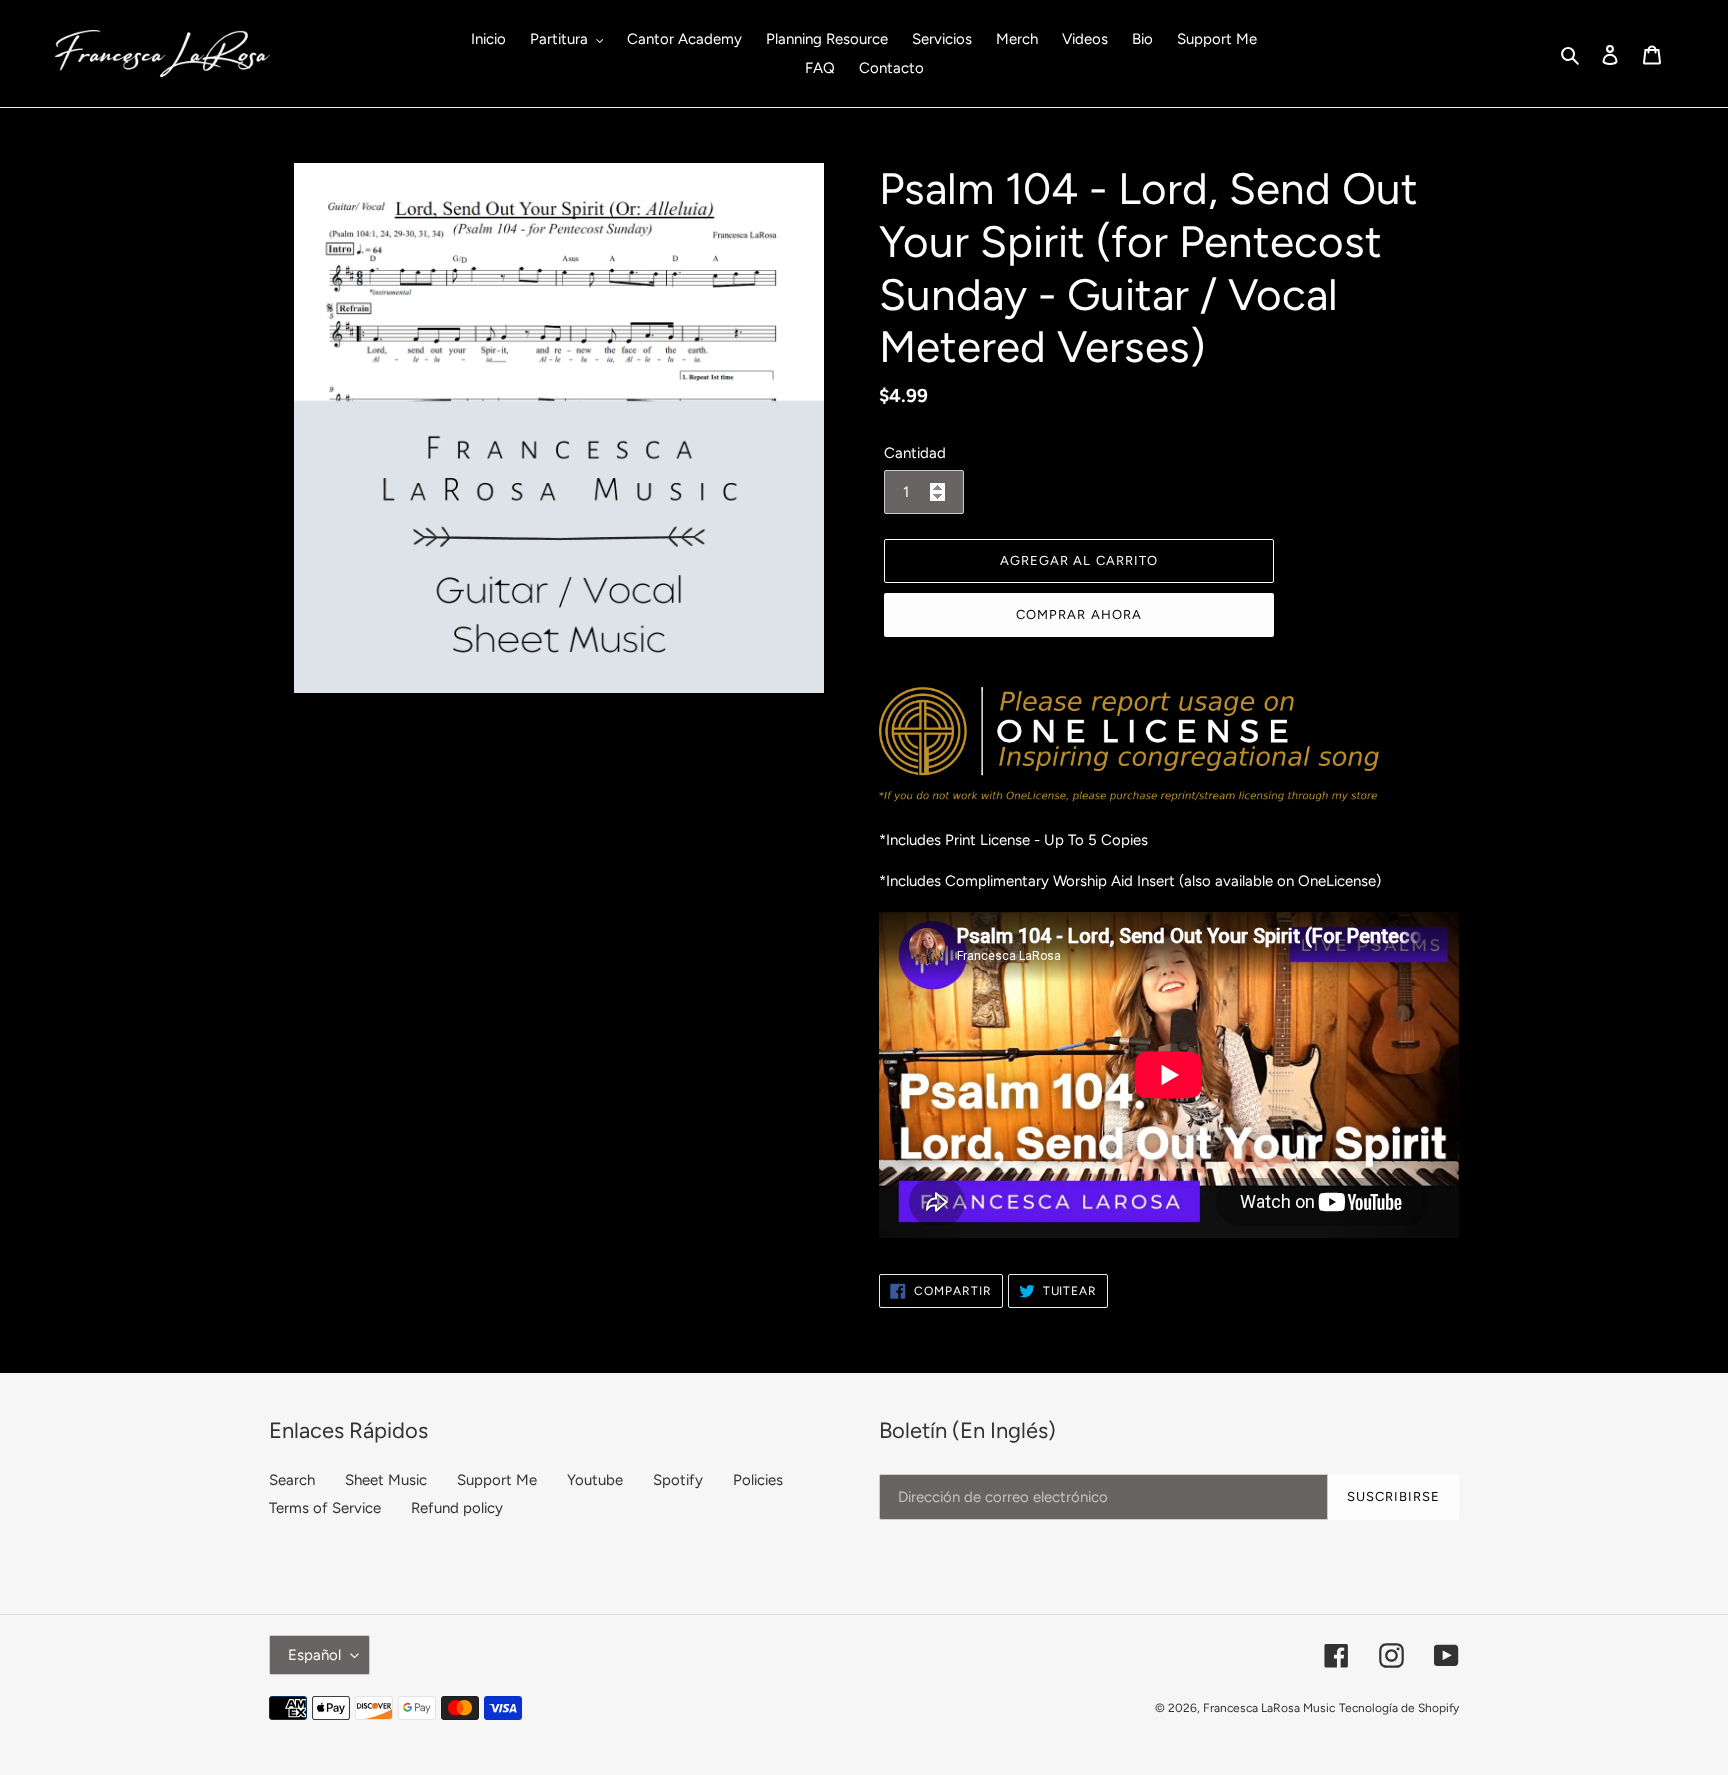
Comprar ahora (1079, 614)
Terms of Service (325, 1508)
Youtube (595, 1480)
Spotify (678, 1480)
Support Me (497, 1480)
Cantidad (915, 453)
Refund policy (457, 1508)
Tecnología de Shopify (1399, 1708)
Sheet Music (386, 1480)
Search (292, 1480)
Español (314, 1655)
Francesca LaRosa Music (1269, 1708)
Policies (758, 1480)
